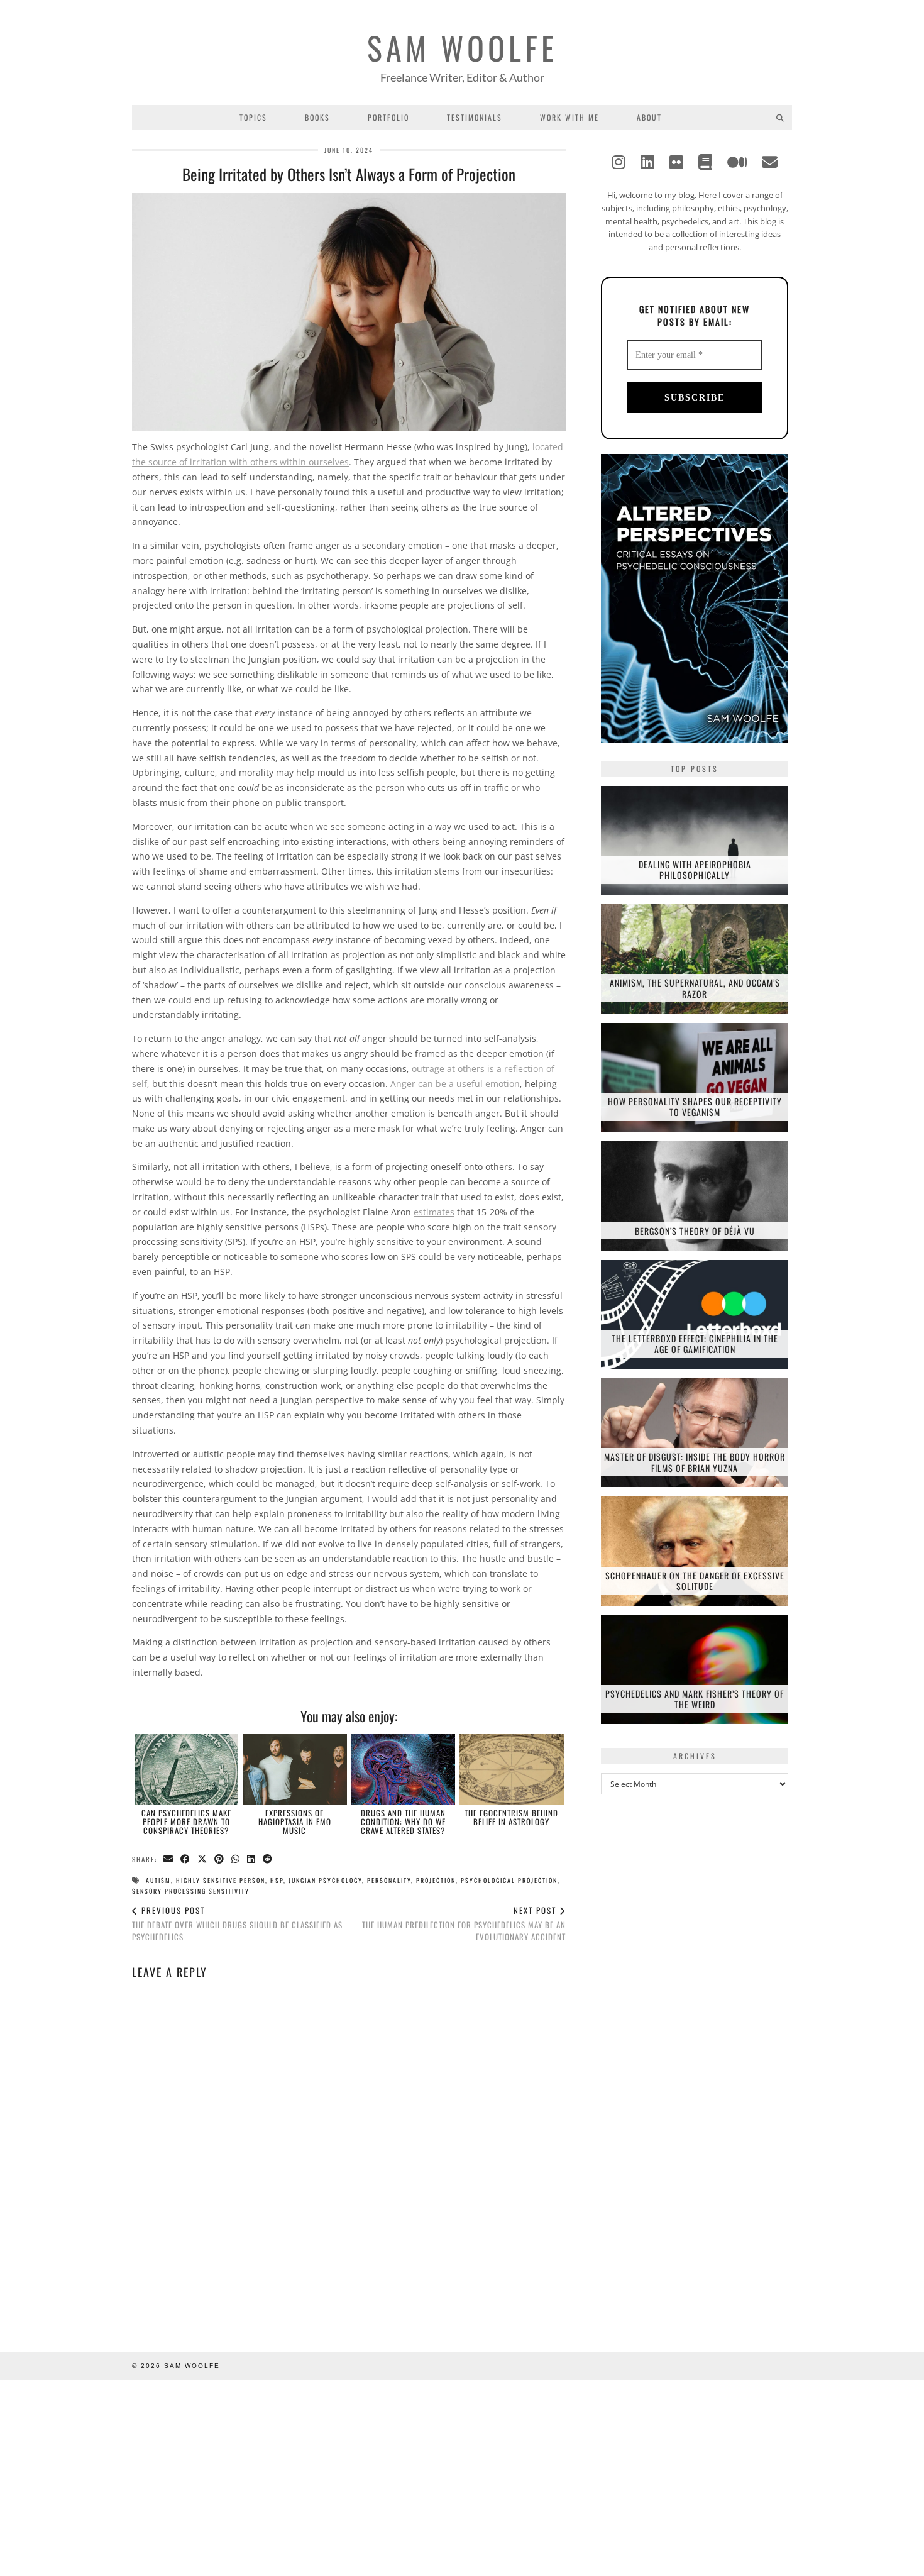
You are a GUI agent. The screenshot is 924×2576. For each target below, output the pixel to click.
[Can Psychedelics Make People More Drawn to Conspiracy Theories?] (187, 1769)
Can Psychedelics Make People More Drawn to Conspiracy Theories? (186, 1822)
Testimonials (475, 117)
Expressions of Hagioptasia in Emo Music (295, 1822)
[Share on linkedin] (252, 1860)
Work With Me (569, 117)
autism (158, 1880)
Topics (253, 117)
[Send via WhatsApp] (236, 1860)
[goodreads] (705, 162)
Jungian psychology (325, 1880)
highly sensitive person (221, 1880)
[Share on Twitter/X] (203, 1860)
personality (389, 1880)
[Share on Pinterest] (220, 1860)
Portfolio (388, 117)
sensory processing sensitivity (191, 1891)
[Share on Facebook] (186, 1860)
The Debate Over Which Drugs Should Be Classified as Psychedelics (237, 1923)
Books (317, 117)
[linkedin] (647, 162)
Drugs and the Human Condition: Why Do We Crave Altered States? (403, 1822)
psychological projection (509, 1880)
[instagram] (619, 162)
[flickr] (676, 162)
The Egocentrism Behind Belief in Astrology (511, 1817)
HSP (277, 1880)
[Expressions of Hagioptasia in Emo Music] (295, 1769)
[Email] (770, 162)
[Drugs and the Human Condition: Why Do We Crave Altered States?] (403, 1769)
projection (436, 1880)
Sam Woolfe (462, 47)
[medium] (737, 162)
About (649, 117)
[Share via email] (169, 1860)
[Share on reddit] (268, 1860)
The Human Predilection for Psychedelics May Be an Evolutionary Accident (464, 1923)
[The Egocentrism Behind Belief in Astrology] (512, 1769)
